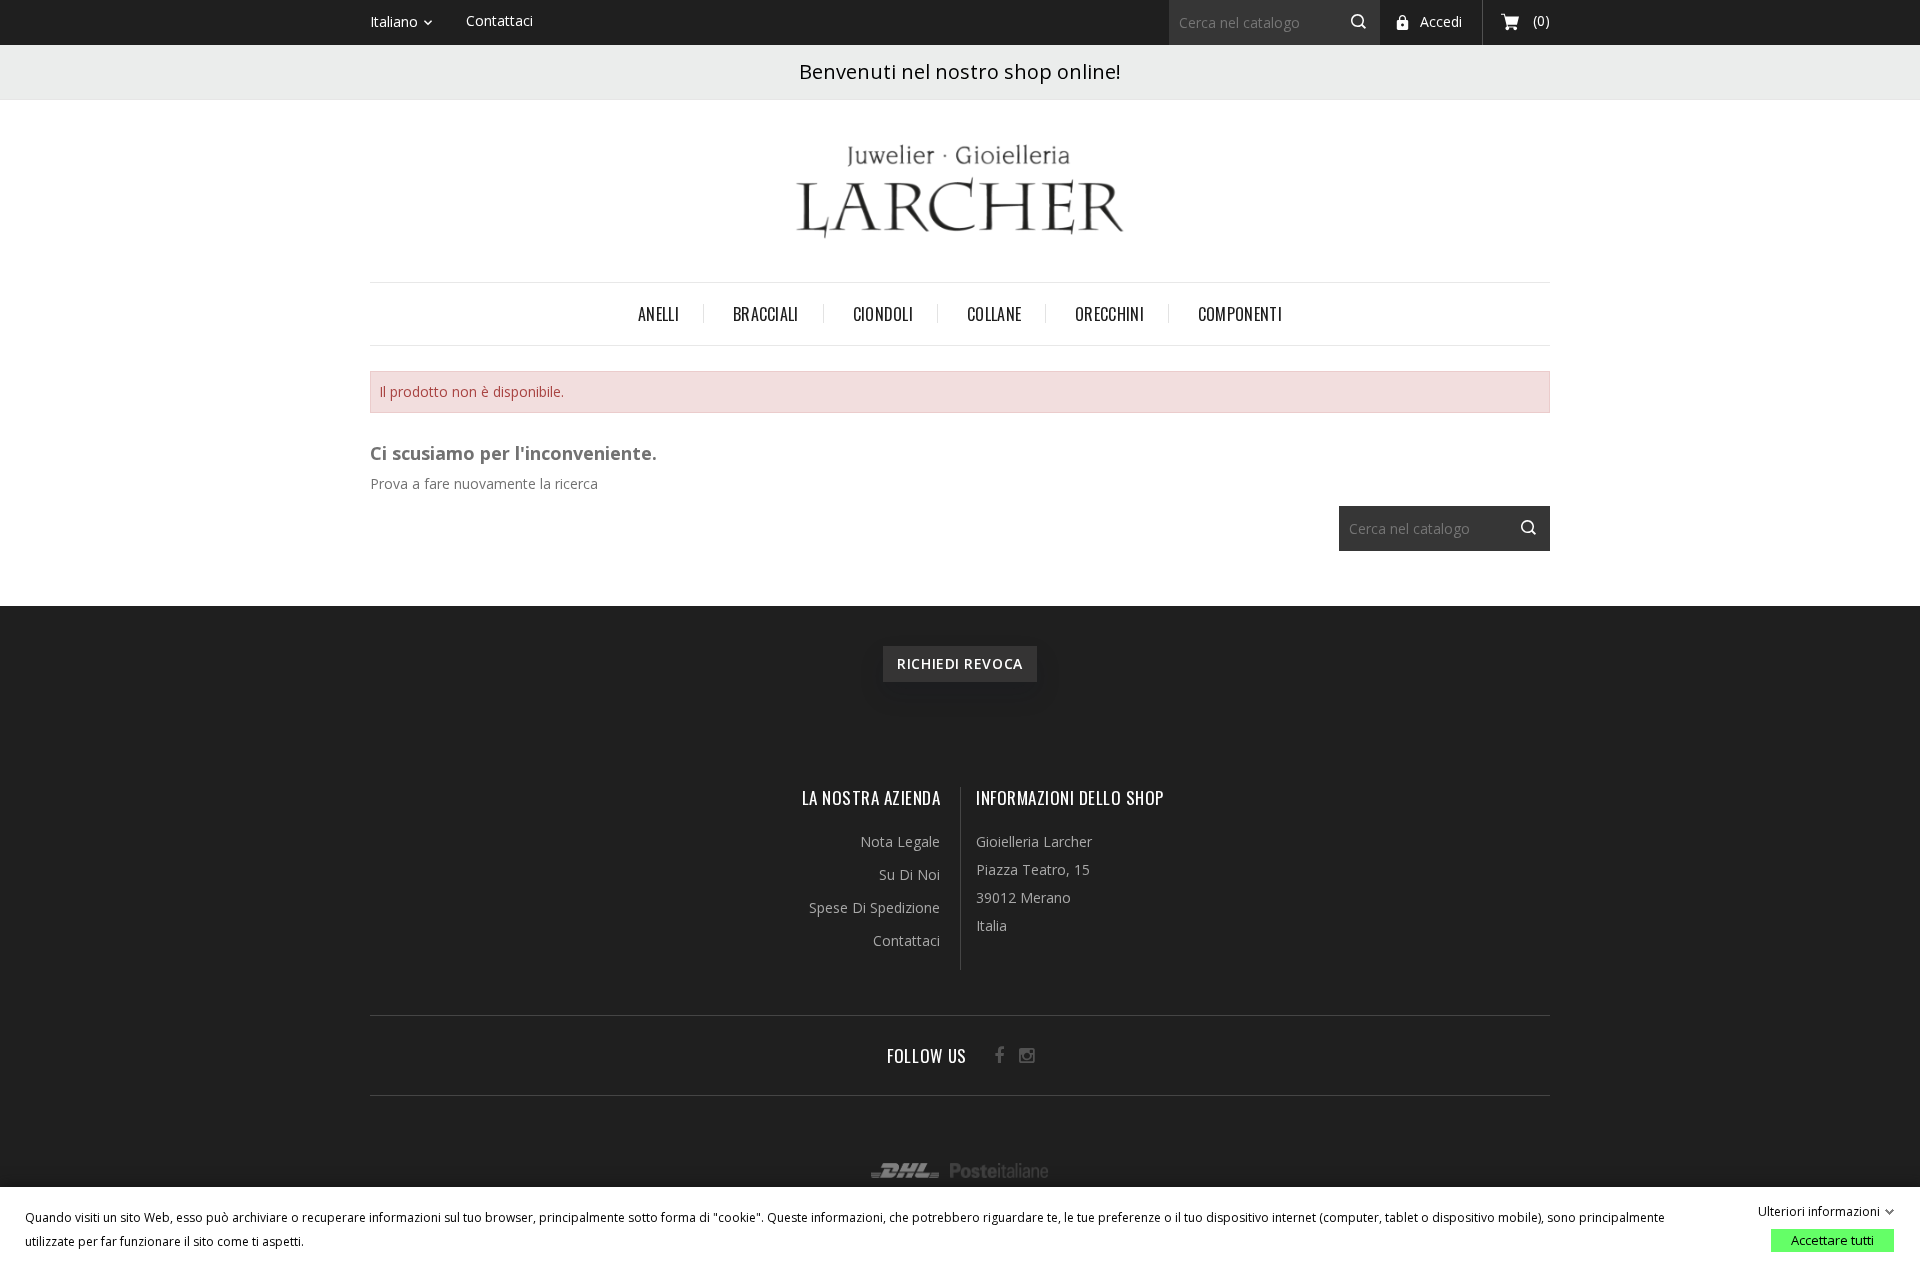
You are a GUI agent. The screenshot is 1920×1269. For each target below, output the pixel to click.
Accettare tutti (1832, 1240)
